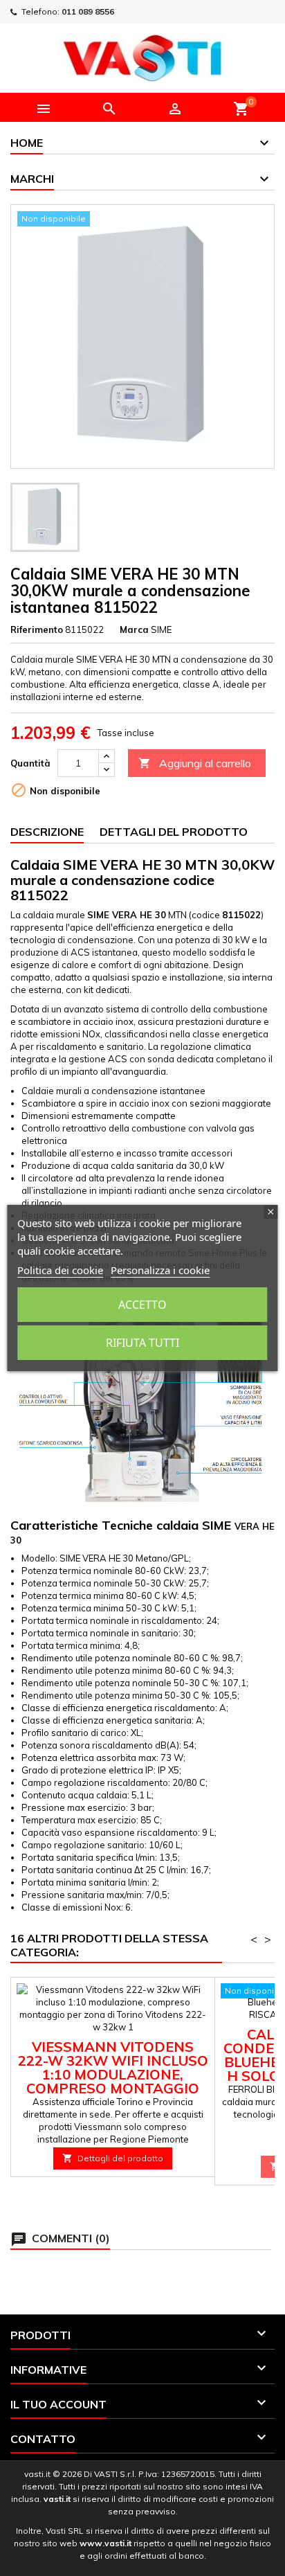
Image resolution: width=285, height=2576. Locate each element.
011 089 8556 (88, 11)
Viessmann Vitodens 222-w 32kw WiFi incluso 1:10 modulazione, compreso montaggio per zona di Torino (113, 2074)
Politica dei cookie (60, 1270)
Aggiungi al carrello (195, 763)
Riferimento (37, 629)
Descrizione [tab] (47, 832)
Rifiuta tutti (142, 1343)
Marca (134, 629)
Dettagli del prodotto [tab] (174, 832)
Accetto (142, 1305)
